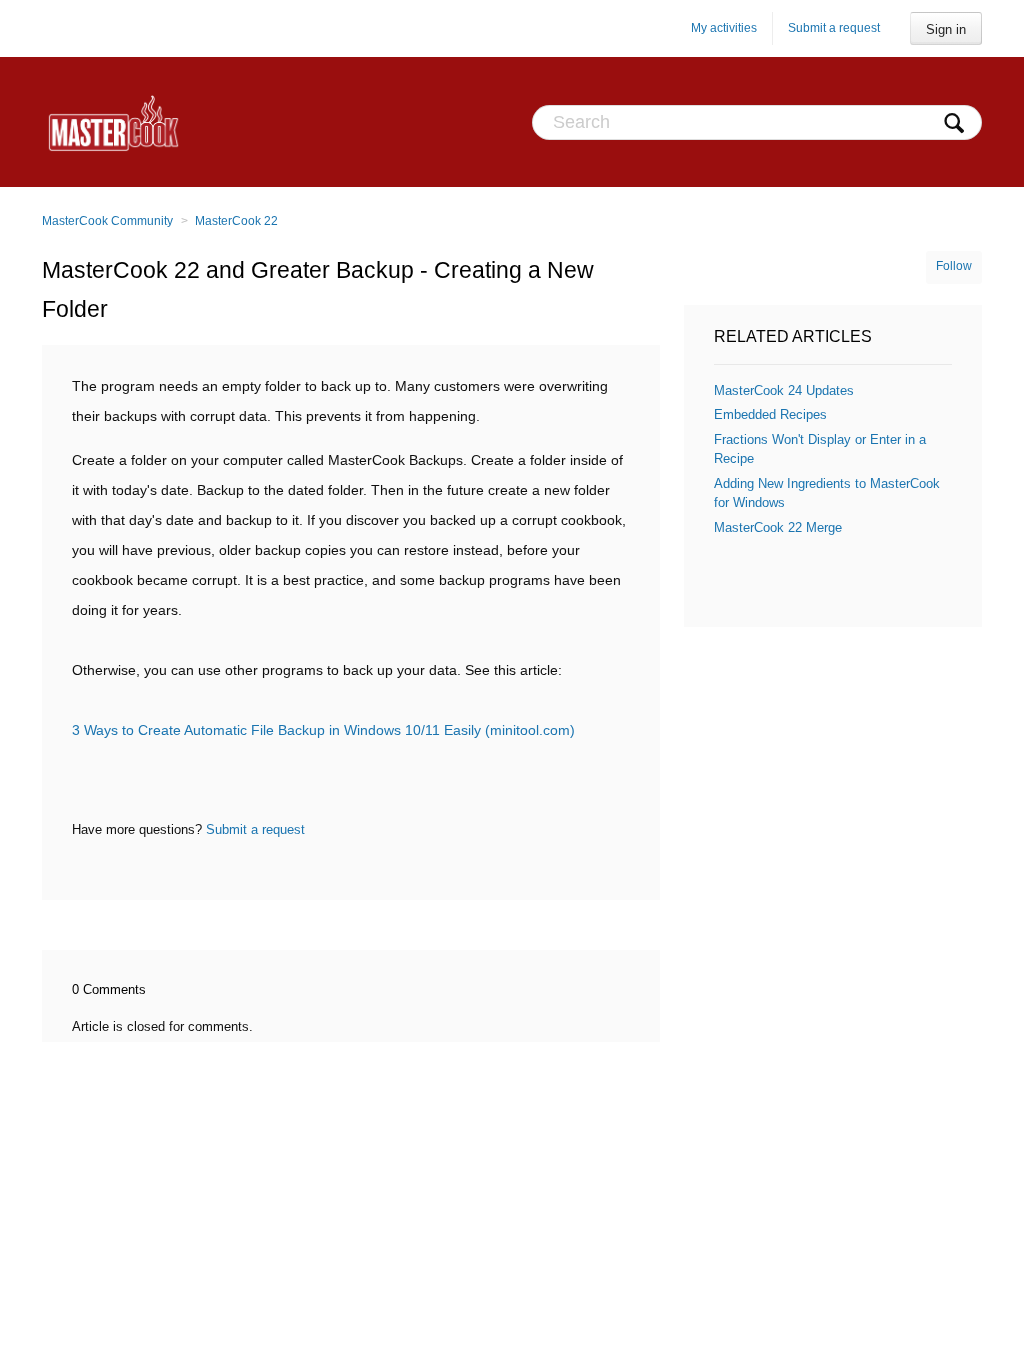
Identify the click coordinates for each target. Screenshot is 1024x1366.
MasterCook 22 (236, 221)
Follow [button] (954, 266)
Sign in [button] (946, 29)
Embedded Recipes (770, 414)
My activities (724, 28)
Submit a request (834, 28)
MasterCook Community (107, 221)
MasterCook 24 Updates (784, 390)
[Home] (113, 122)
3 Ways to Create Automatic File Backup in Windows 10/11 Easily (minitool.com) (323, 730)
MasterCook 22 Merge (778, 527)
